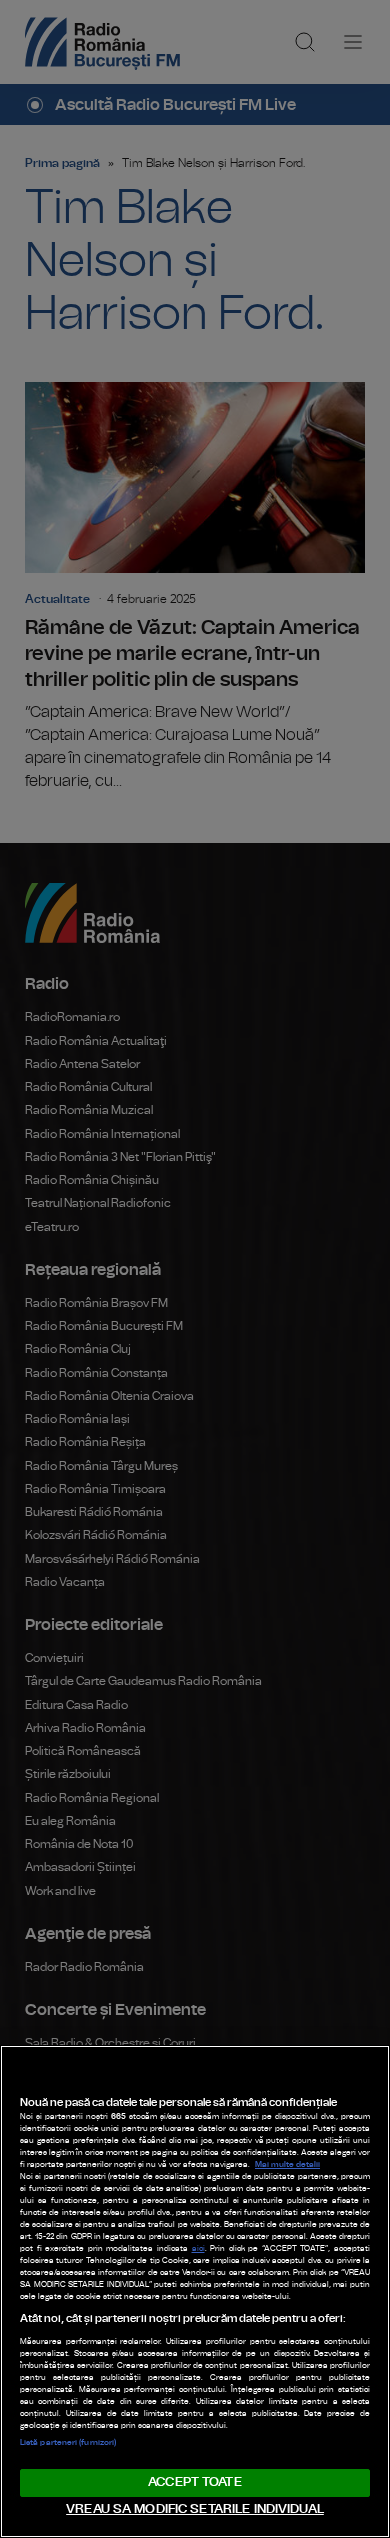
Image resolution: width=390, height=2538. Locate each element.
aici (198, 2249)
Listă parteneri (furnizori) (68, 2443)
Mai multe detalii (287, 2165)
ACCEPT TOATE (195, 2482)
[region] (195, 2291)
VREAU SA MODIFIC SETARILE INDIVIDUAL (195, 2509)
